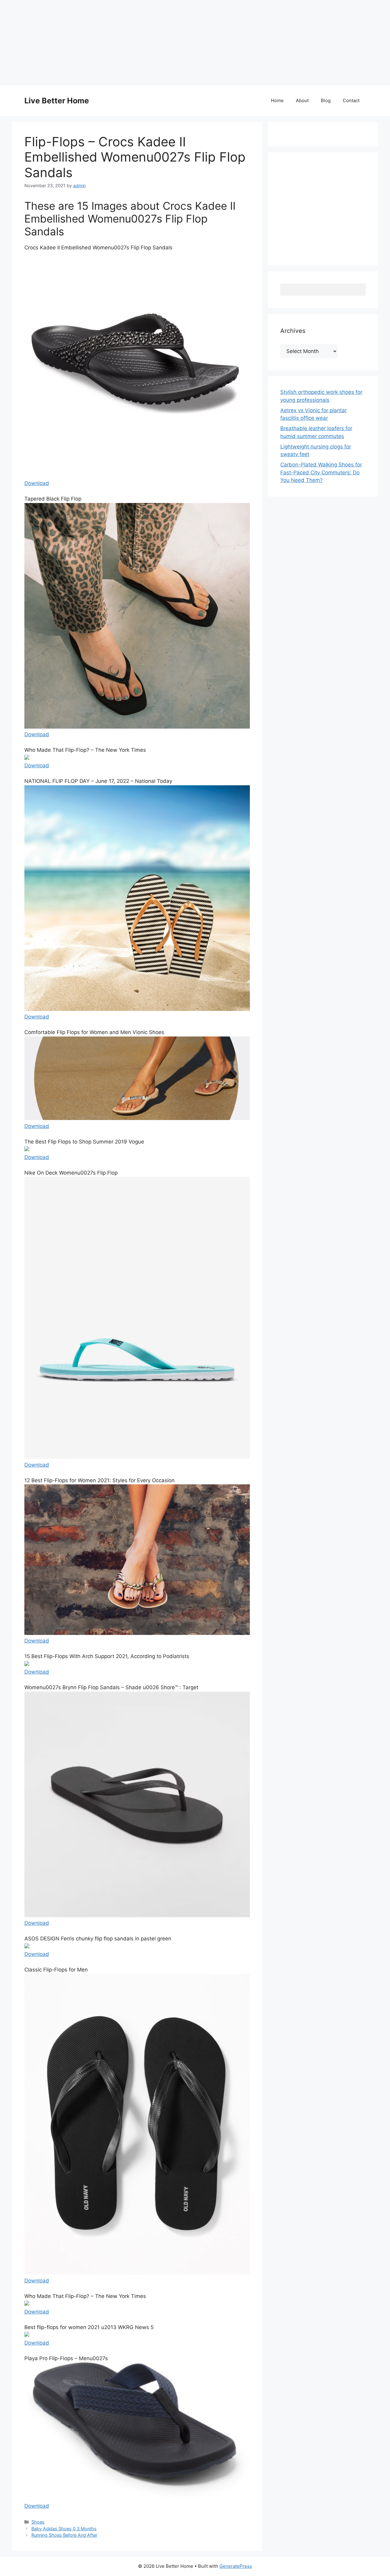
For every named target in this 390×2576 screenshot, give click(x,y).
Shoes (38, 2522)
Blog (326, 100)
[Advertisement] (183, 43)
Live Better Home (57, 101)
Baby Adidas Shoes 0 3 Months (64, 2529)
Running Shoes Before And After (64, 2535)
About (302, 100)
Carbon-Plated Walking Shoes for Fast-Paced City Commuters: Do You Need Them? (321, 472)
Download (37, 483)
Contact (351, 100)
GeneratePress (236, 2566)
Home (277, 100)
